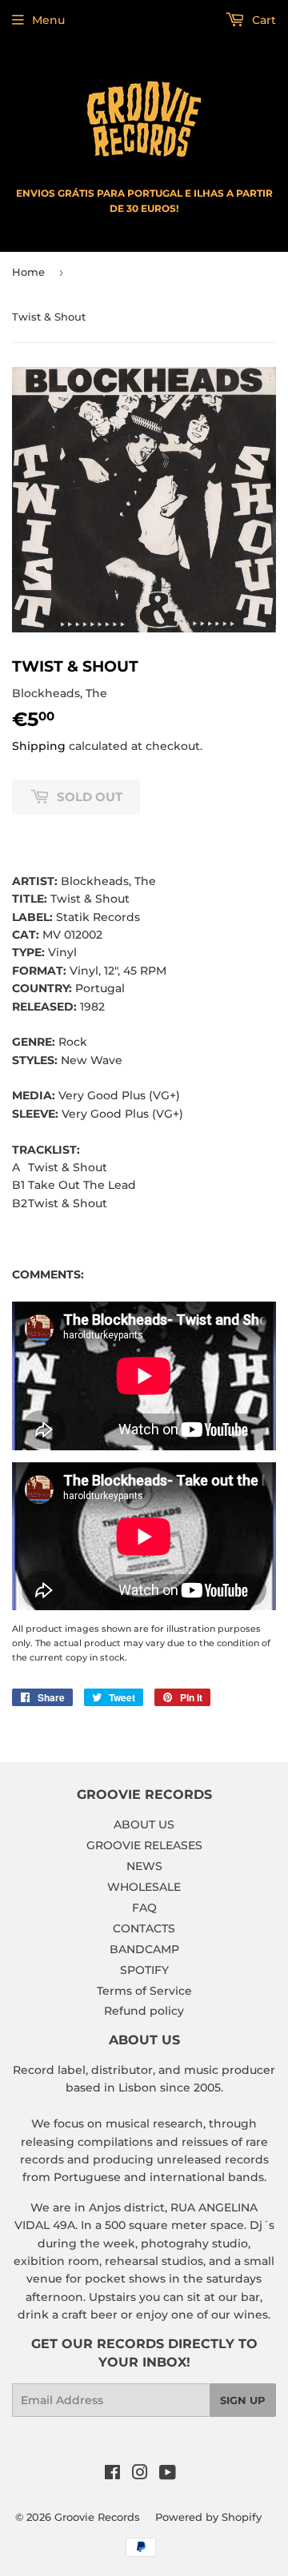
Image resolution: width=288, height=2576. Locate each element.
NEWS (144, 1866)
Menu (48, 20)
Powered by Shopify (208, 2517)
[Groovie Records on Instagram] (140, 2474)
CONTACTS (144, 1928)
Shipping (39, 746)
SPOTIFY (144, 1970)
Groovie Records (97, 2517)
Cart (262, 20)
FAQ (144, 1908)
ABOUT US (144, 1824)
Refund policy (144, 2011)
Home (28, 272)
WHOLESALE (144, 1887)
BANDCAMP (144, 1949)
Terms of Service (144, 1991)
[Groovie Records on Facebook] (112, 2474)
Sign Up (243, 2400)
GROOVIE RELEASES (144, 1845)
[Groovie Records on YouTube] (168, 2474)
